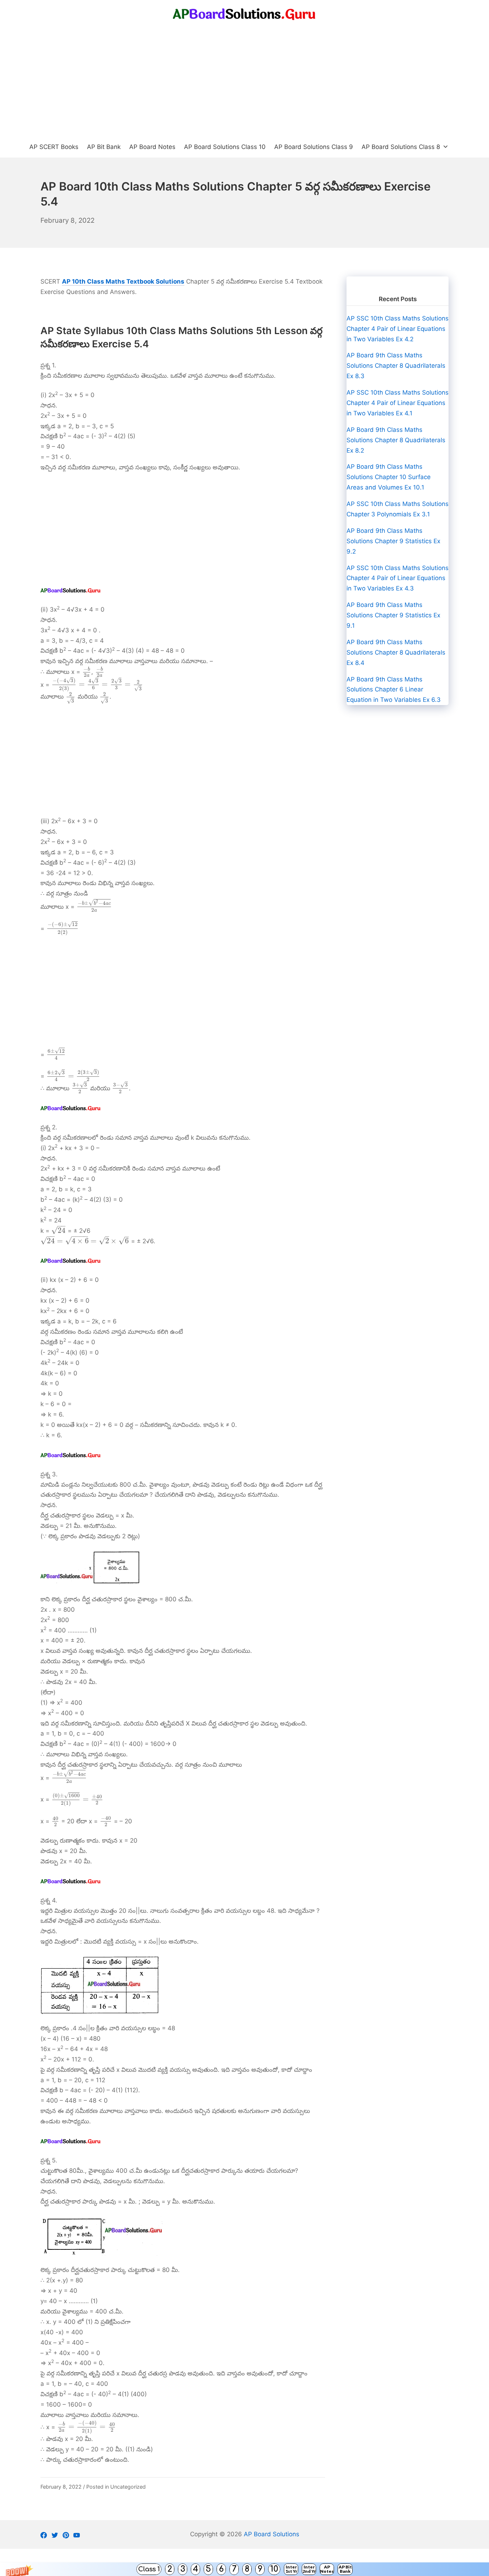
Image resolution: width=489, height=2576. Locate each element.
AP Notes (327, 2569)
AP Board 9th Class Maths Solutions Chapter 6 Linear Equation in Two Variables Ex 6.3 (394, 690)
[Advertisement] (245, 82)
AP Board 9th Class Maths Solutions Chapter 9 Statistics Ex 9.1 (393, 615)
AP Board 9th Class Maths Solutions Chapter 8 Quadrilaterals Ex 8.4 (396, 652)
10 (274, 2569)
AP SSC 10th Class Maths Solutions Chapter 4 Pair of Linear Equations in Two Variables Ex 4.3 (398, 578)
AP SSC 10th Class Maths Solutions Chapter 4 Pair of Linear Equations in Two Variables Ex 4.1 (398, 403)
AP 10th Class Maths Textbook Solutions (123, 281)
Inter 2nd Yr (309, 2569)
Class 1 (149, 2569)
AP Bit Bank (345, 2569)
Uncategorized (128, 2487)
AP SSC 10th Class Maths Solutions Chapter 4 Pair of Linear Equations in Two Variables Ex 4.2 (398, 329)
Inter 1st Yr (291, 2569)
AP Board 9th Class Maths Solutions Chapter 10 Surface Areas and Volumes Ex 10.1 (389, 477)
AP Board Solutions (272, 2534)
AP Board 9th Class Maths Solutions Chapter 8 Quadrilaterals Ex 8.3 (396, 366)
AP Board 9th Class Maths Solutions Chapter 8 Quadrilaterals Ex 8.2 (396, 440)
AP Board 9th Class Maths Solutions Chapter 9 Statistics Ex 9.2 (393, 541)
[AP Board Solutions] (245, 14)
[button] (245, 2569)
